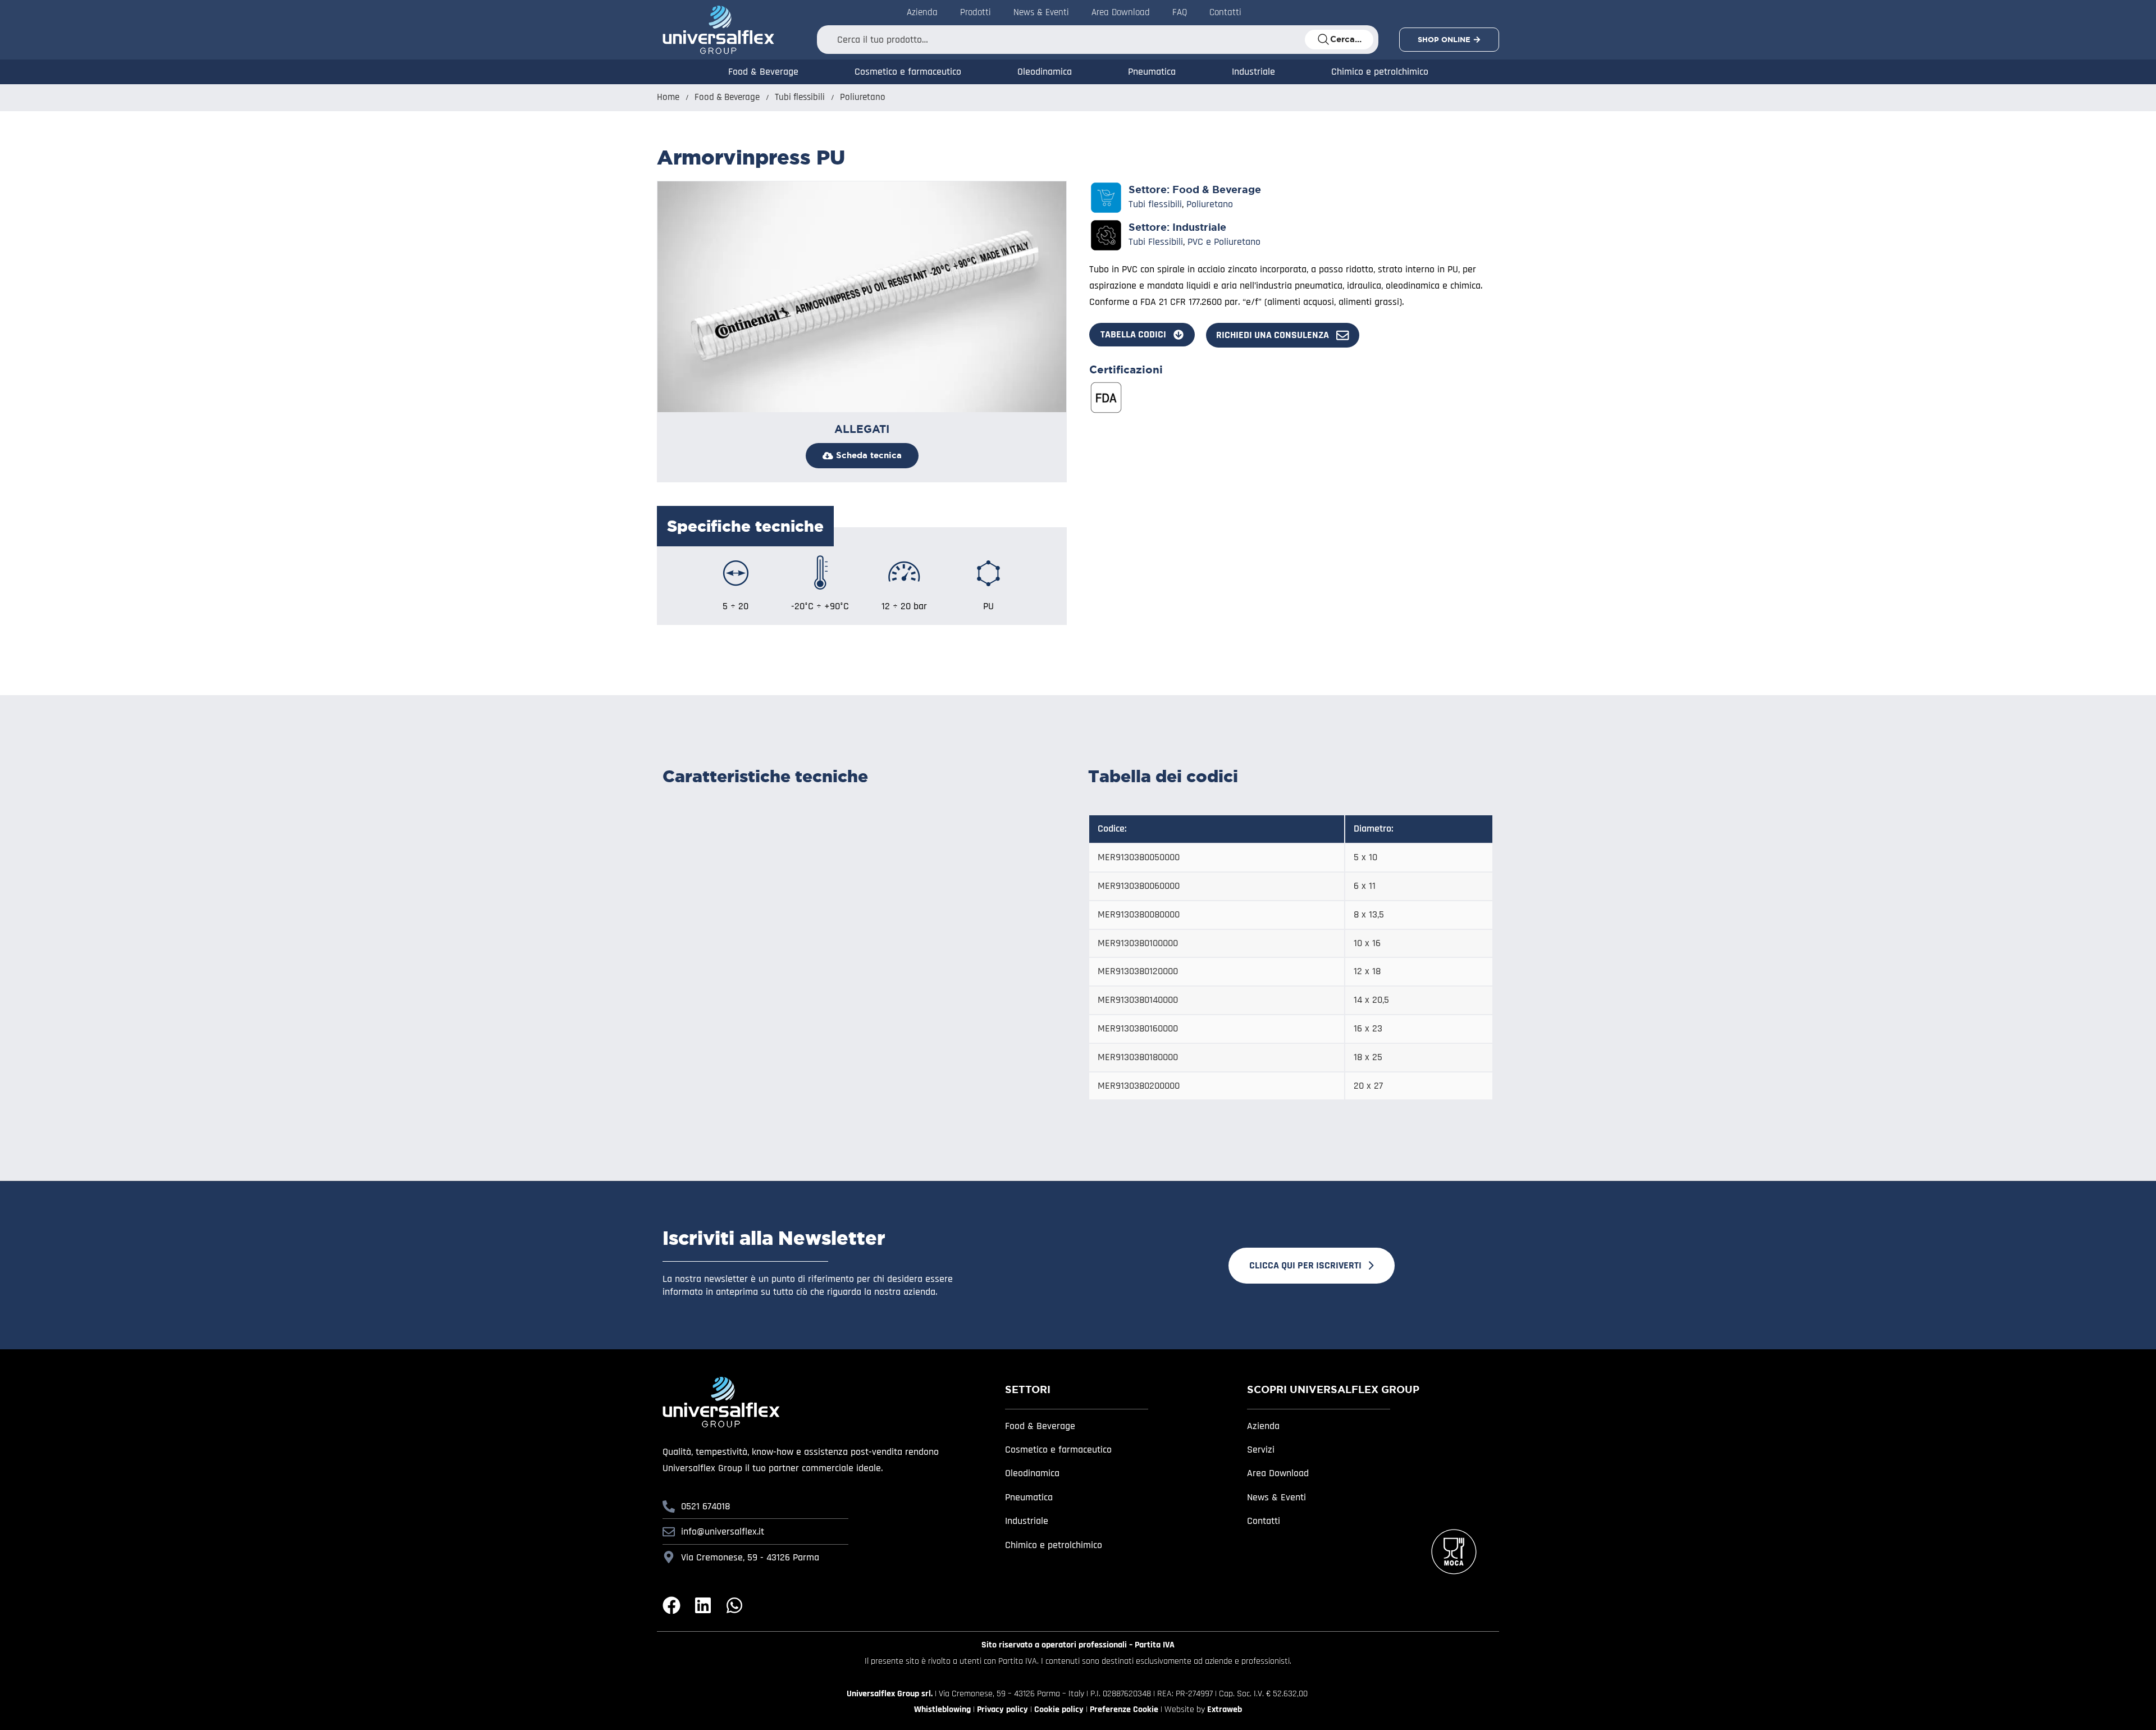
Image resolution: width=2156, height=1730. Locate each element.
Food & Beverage (763, 72)
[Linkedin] (703, 1605)
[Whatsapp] (734, 1605)
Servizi (1261, 1450)
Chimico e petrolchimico (1380, 72)
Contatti (1225, 12)
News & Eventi (1041, 12)
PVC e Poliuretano (1224, 242)
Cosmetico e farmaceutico (908, 72)
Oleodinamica (1045, 72)
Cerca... (1346, 39)
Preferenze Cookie (1124, 1710)
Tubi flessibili (800, 97)
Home (668, 97)
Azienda (922, 12)
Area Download (1121, 12)
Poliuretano (863, 97)
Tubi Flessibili (1156, 242)
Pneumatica (1152, 72)
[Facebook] (672, 1605)
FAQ (1180, 12)
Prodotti (976, 12)
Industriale (1253, 72)
